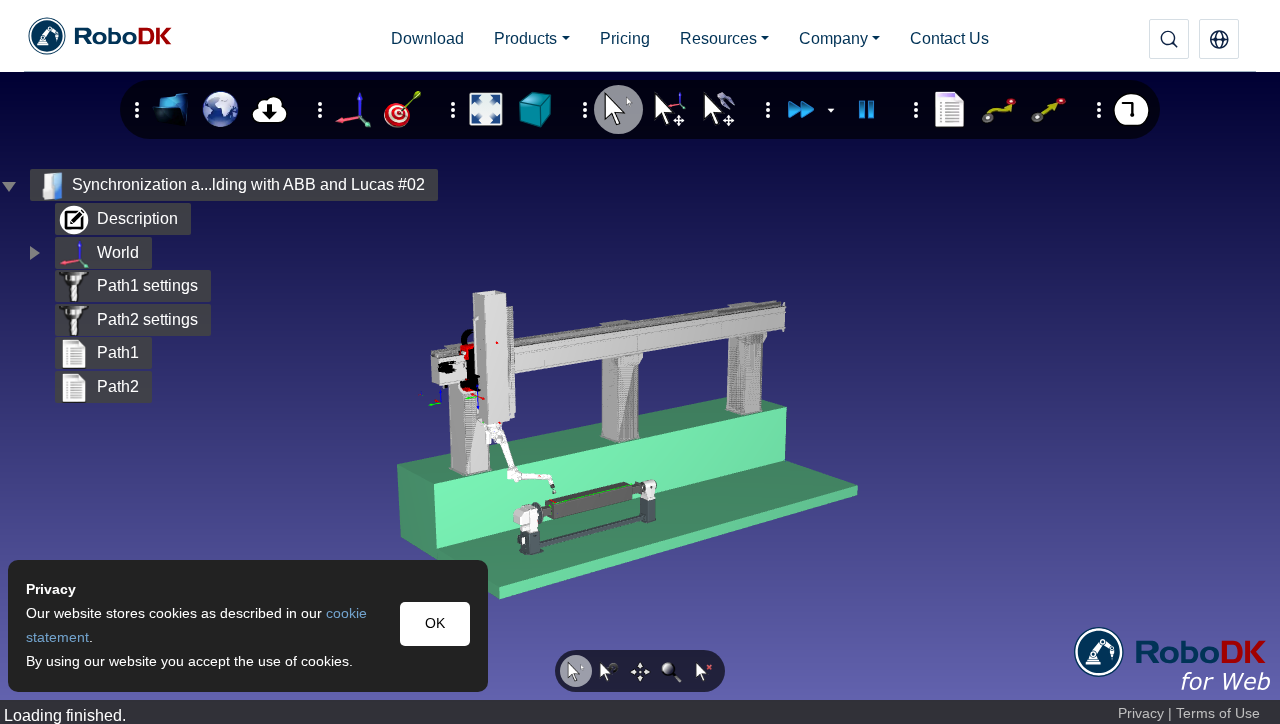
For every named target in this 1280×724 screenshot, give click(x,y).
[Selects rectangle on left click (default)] (576, 671)
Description (137, 218)
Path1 (118, 352)
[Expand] (34, 253)
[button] (1219, 39)
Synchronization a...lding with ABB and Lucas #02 (248, 184)
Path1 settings (147, 285)
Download (427, 38)
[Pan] (640, 671)
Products (525, 38)
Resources (718, 38)
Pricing (625, 38)
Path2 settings (147, 319)
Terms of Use (1218, 713)
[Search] (1169, 39)
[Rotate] (608, 671)
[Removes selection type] (704, 671)
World (118, 252)
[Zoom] (672, 671)
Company (833, 38)
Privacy (1141, 713)
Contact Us (949, 38)
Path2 (118, 386)
